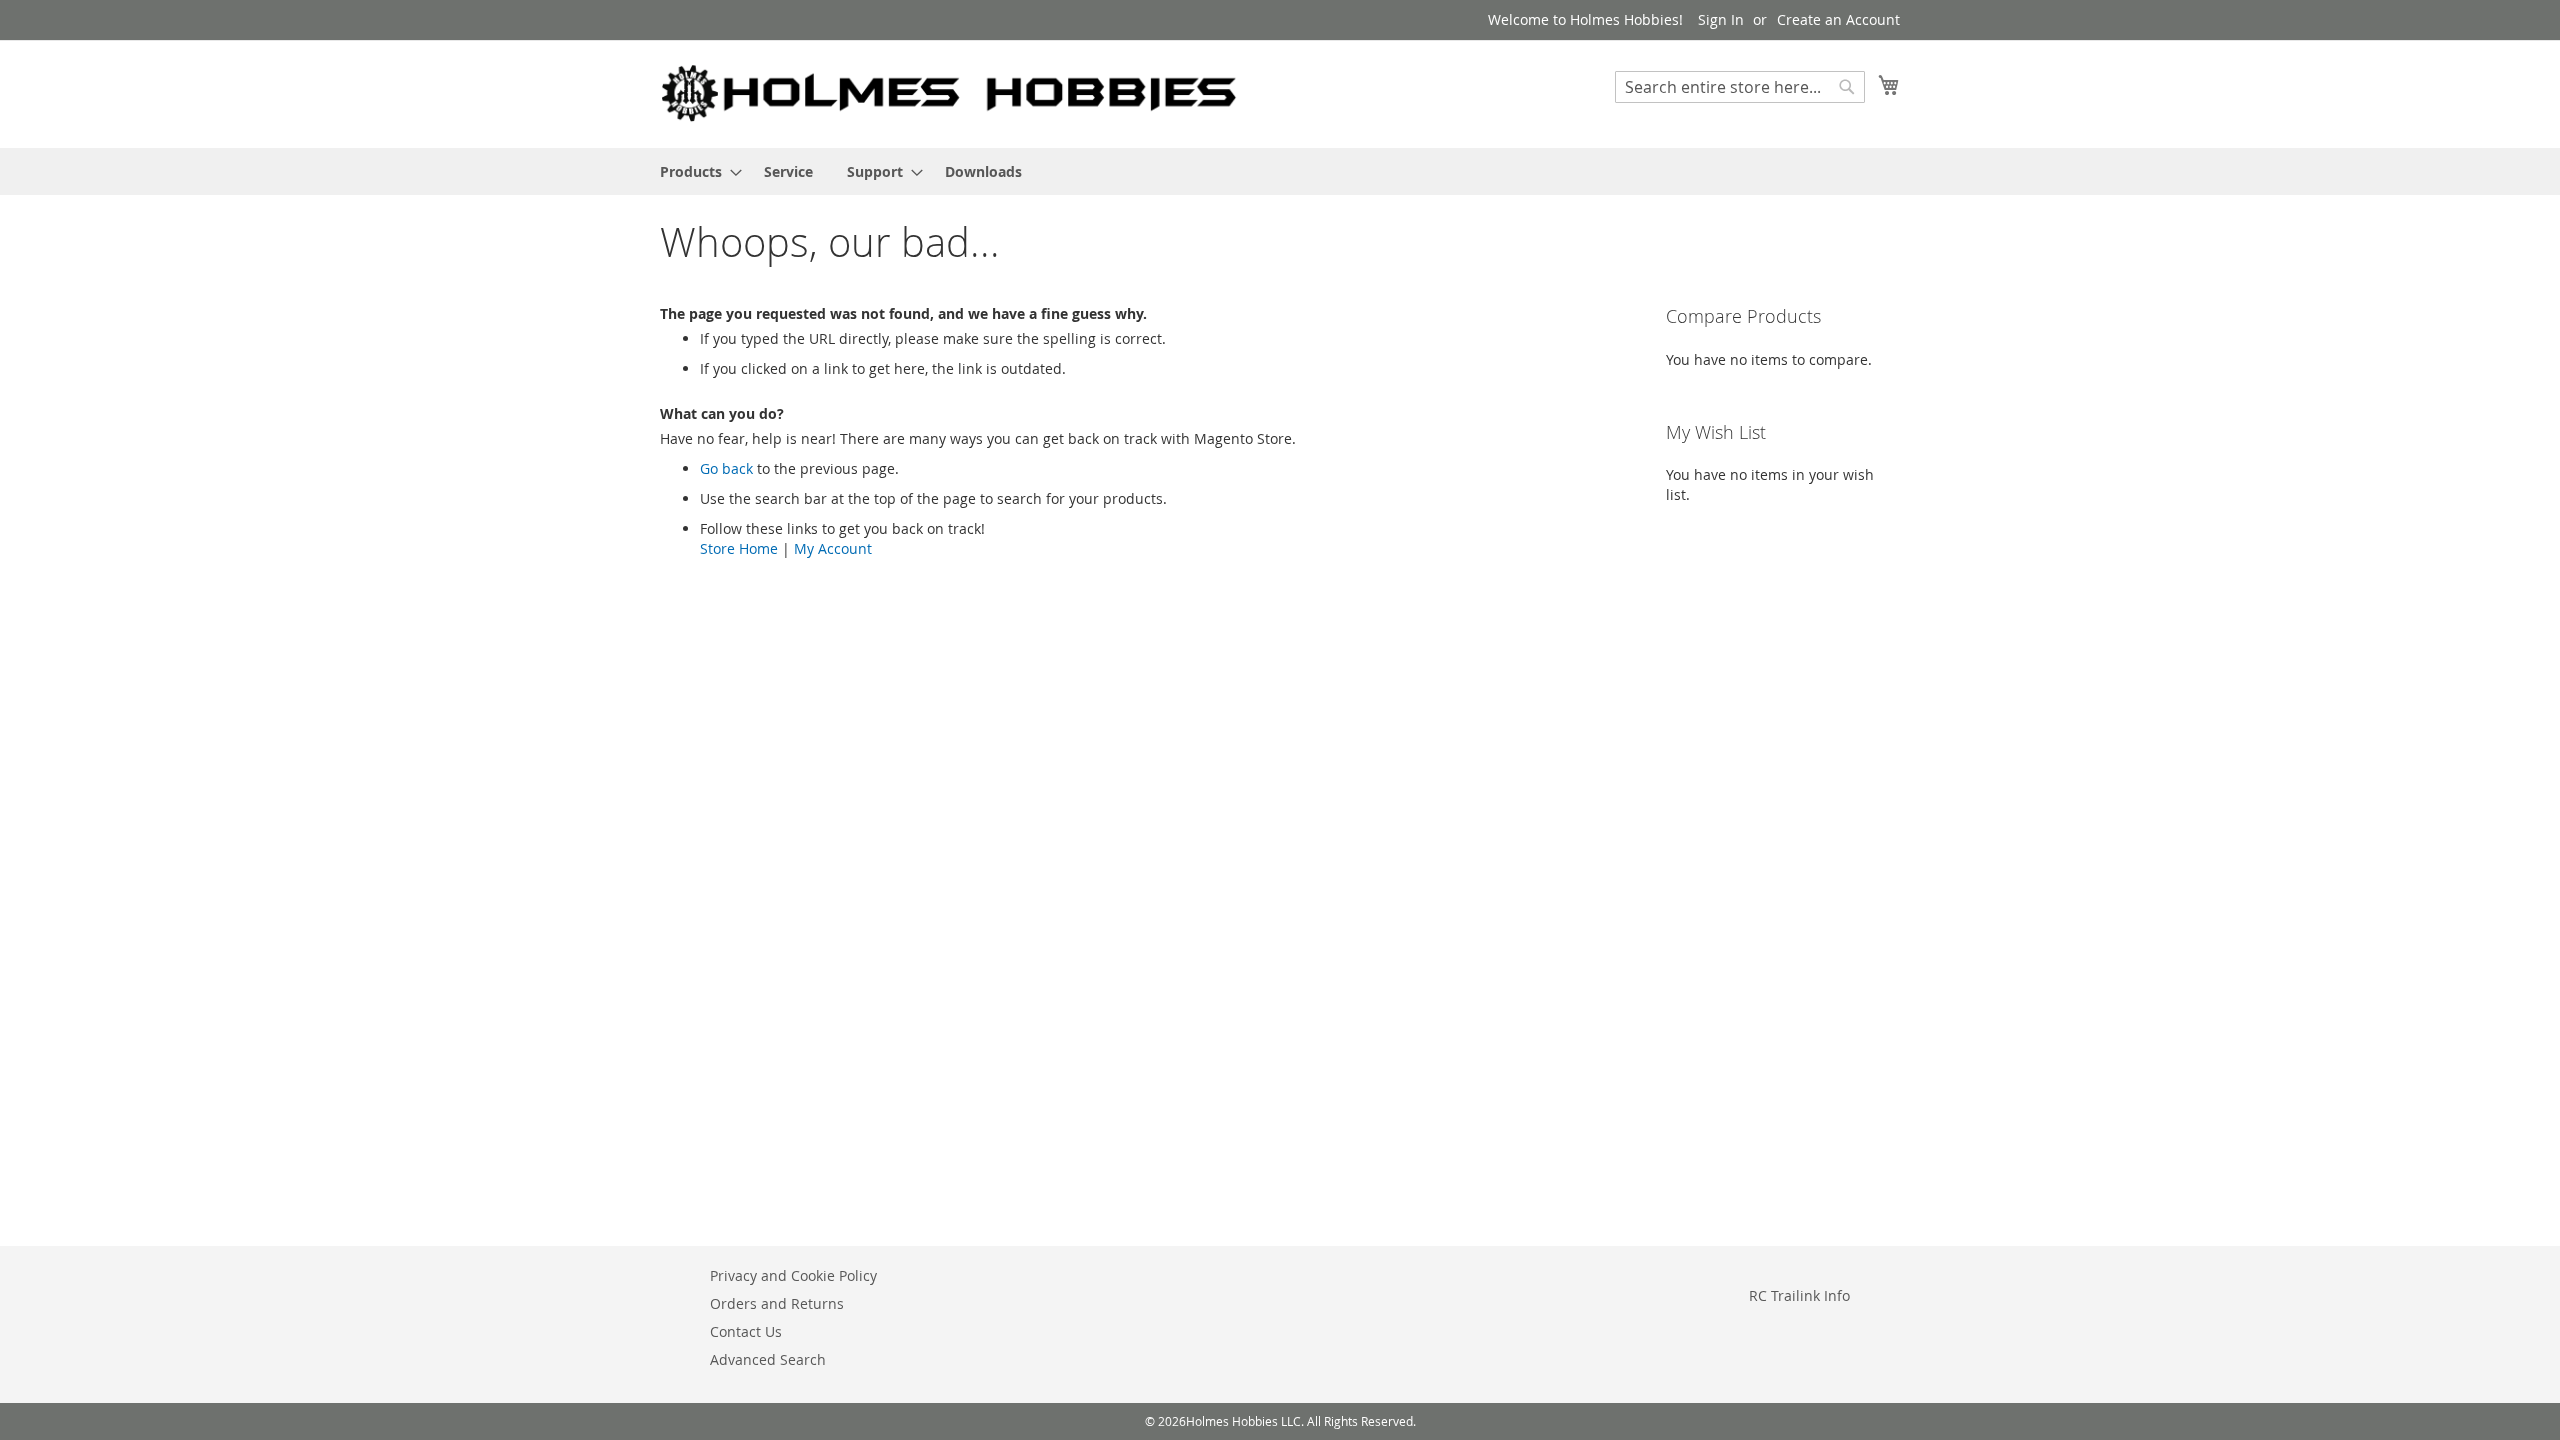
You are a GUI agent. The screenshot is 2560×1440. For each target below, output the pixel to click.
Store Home (739, 548)
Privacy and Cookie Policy (793, 1275)
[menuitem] (695, 171)
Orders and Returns (777, 1303)
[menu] (1280, 171)
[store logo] (950, 93)
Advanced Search (768, 1359)
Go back (726, 468)
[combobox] (1740, 87)
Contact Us (746, 1331)
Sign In (1721, 19)
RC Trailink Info (1799, 1295)
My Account (833, 548)
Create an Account (1838, 19)
